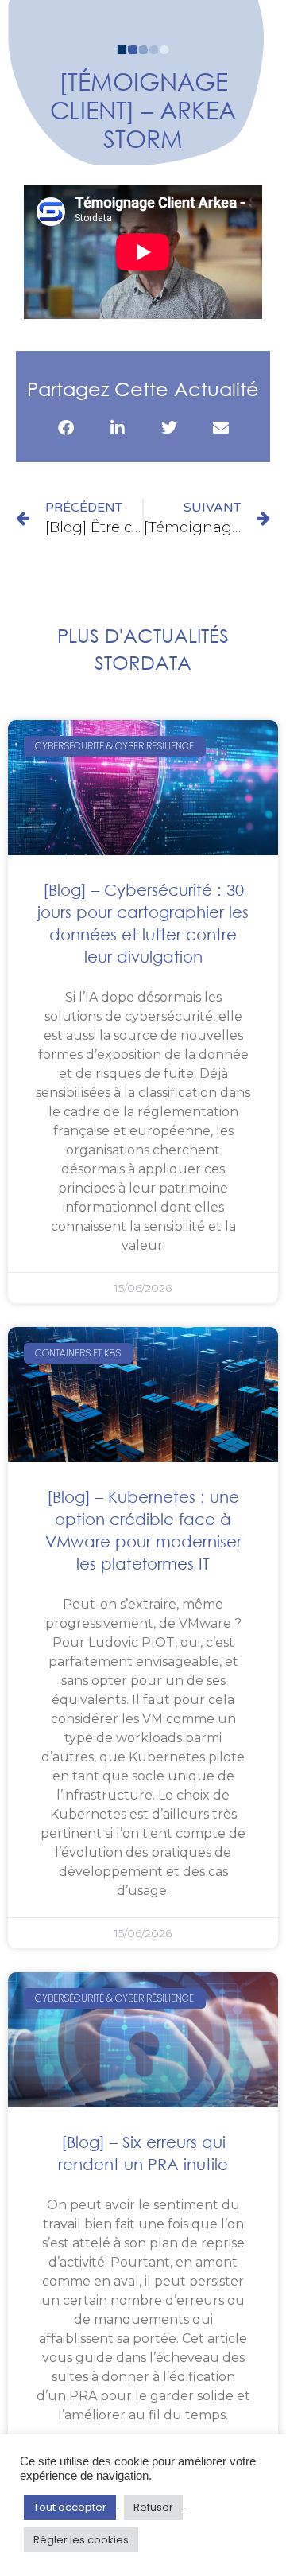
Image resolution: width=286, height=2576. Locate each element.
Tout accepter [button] (70, 2507)
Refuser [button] (153, 2507)
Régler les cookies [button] (81, 2540)
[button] (66, 428)
